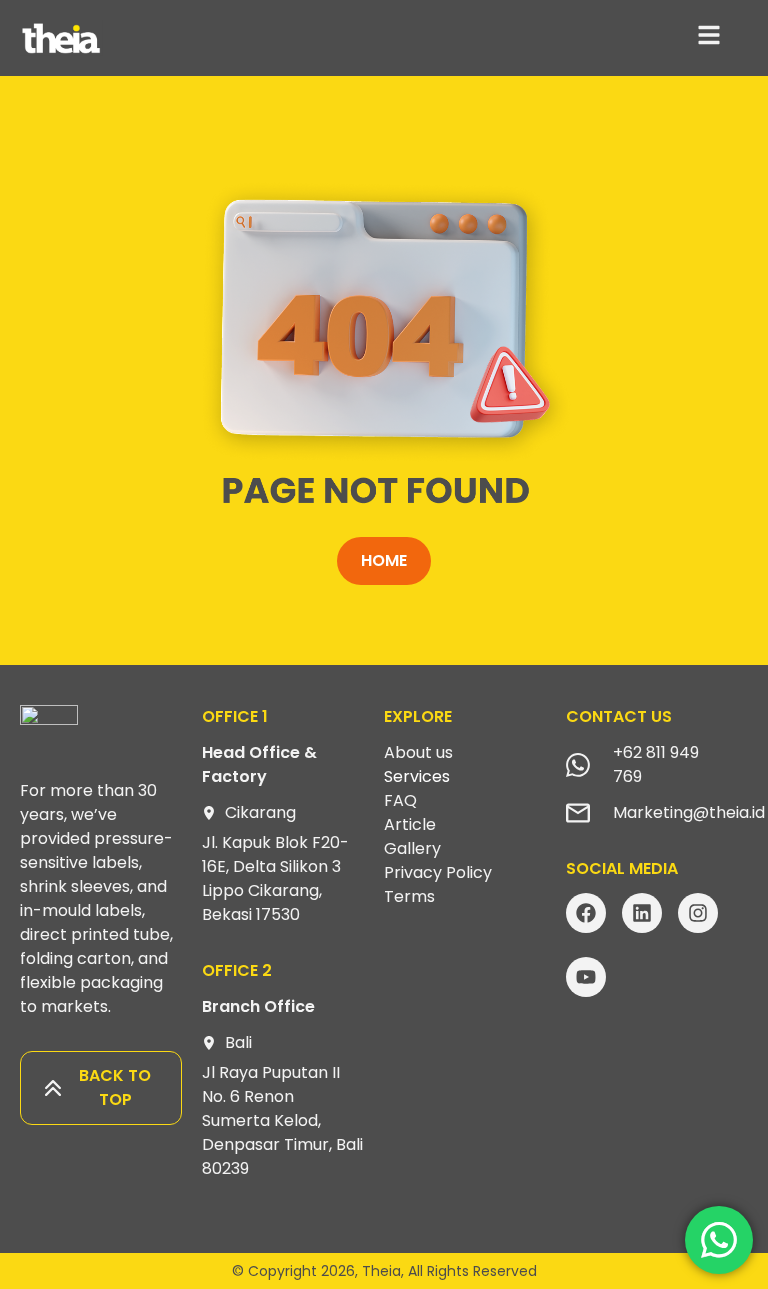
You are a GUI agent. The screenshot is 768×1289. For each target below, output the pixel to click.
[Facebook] (586, 913)
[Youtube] (586, 977)
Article (410, 824)
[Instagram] (698, 913)
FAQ (400, 800)
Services (417, 776)
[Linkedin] (642, 913)
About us (418, 752)
